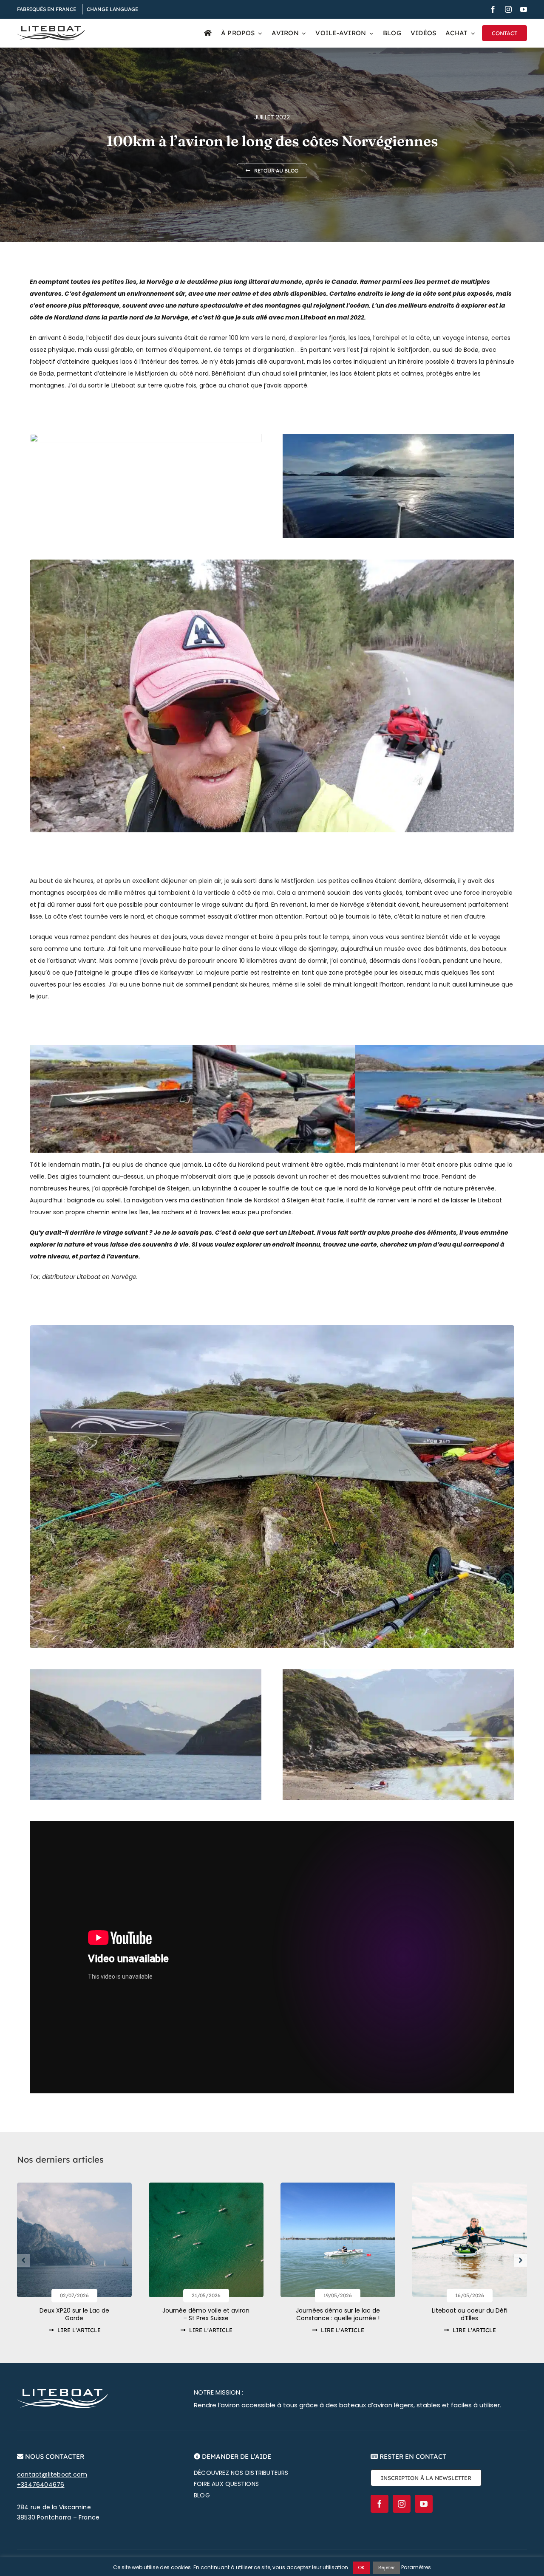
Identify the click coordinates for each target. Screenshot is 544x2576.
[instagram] (508, 9)
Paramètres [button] (416, 2567)
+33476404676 (41, 2485)
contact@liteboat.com (52, 2474)
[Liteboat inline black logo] (51, 29)
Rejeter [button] (387, 2568)
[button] (23, 2260)
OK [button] (361, 2568)
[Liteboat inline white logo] (62, 2392)
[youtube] (524, 9)
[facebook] (493, 9)
